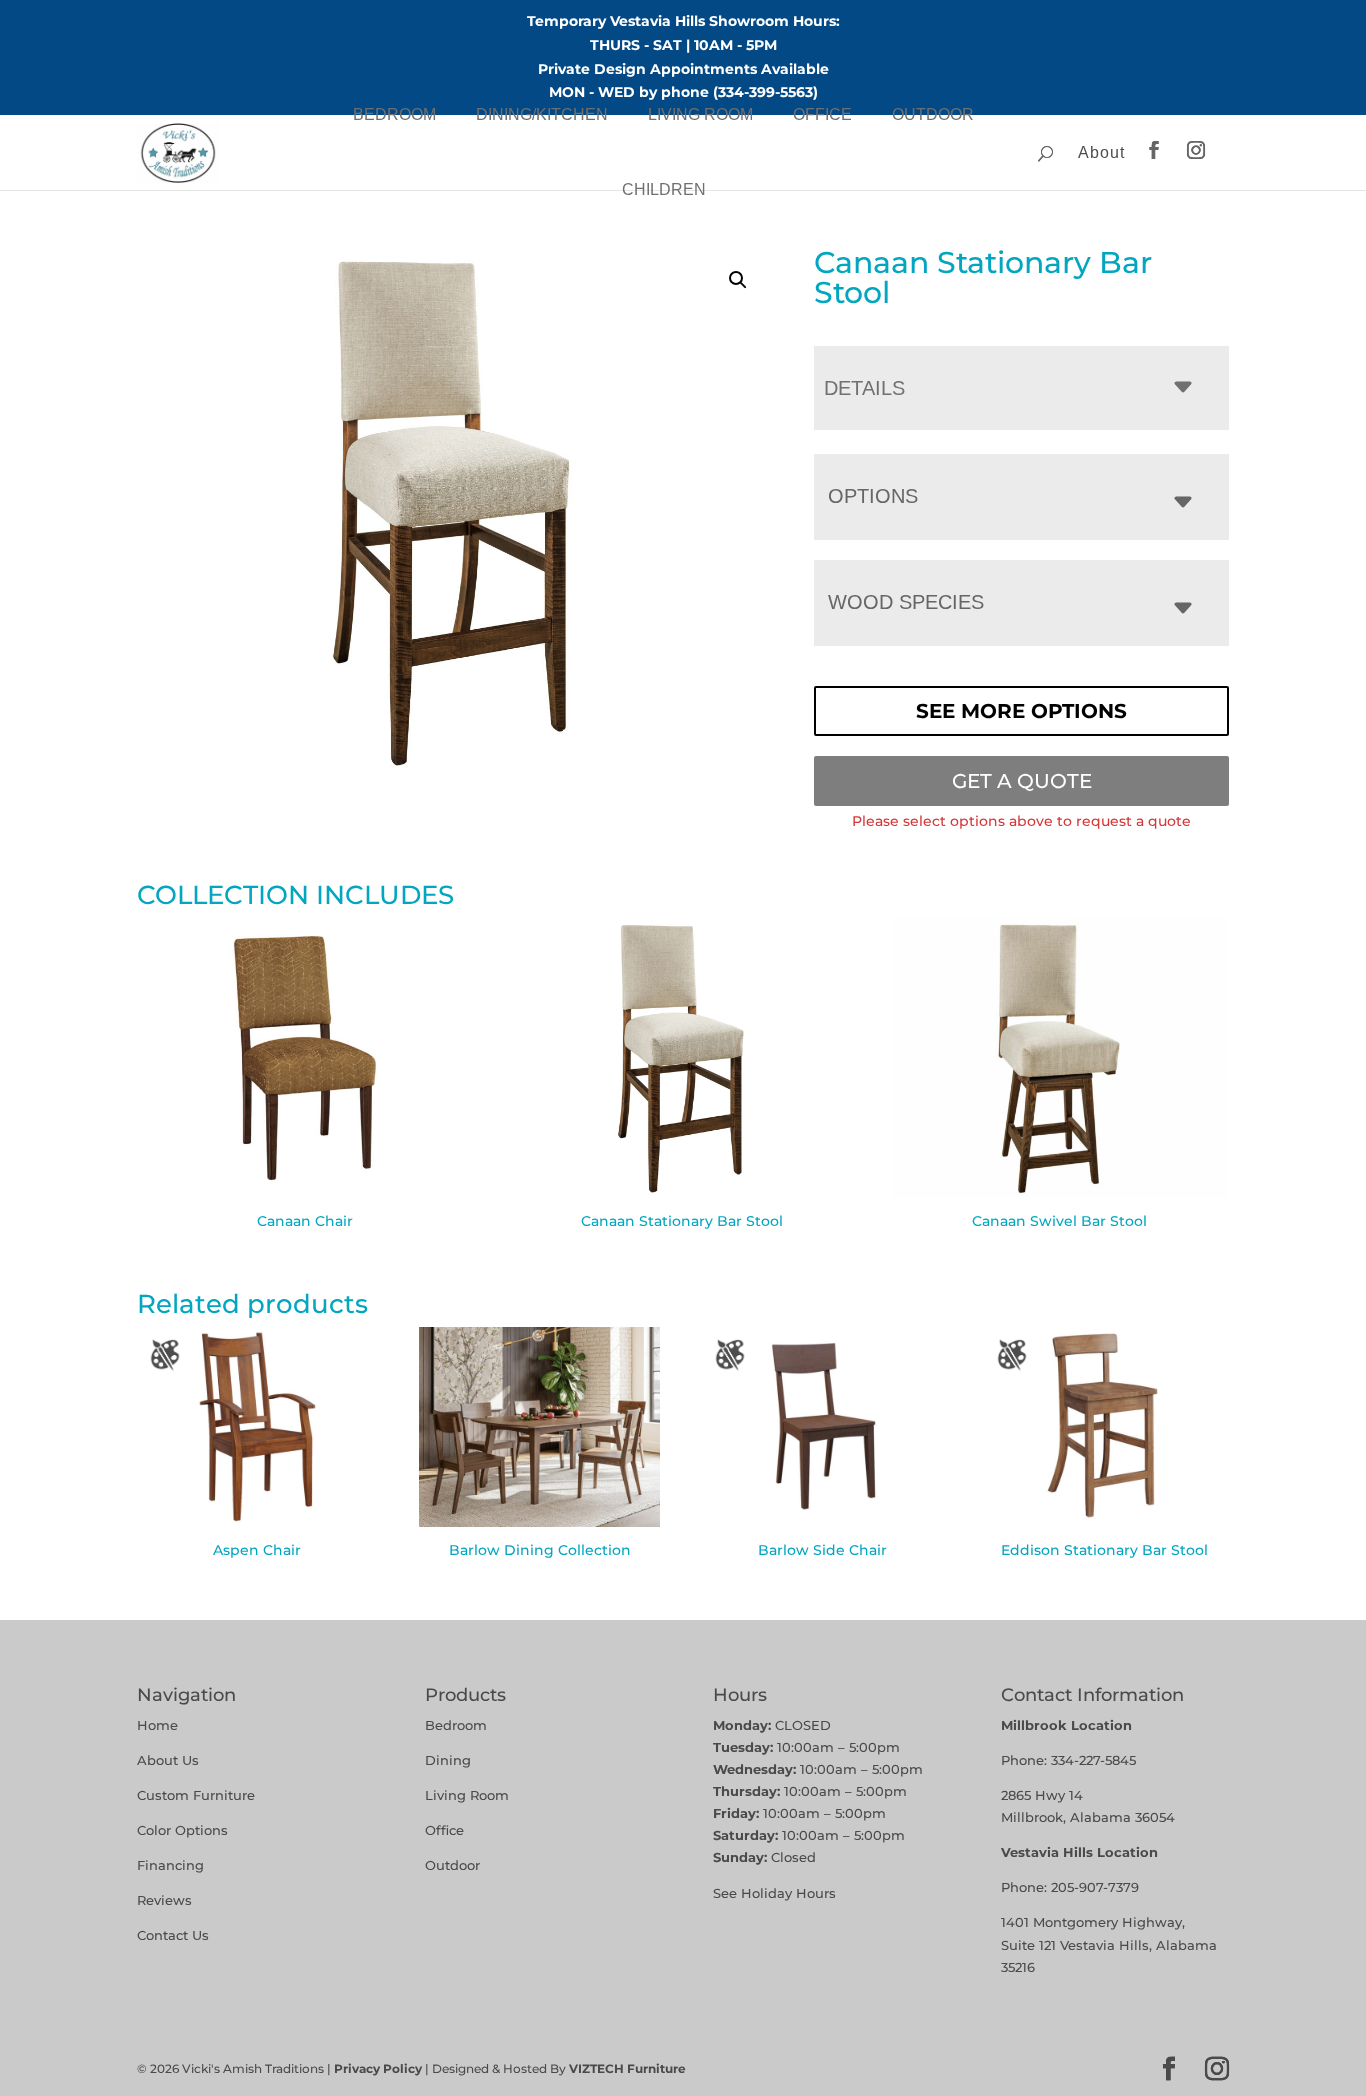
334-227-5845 (1093, 1760)
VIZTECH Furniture (627, 2068)
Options (873, 496)
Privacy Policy (378, 2068)
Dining (450, 1760)
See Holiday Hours (774, 1893)
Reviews (164, 1900)
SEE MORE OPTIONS (1021, 711)
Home (157, 1725)
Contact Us (173, 1935)
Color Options (182, 1830)
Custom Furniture (196, 1795)
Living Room (700, 114)
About (1101, 152)
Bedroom (394, 114)
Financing (170, 1865)
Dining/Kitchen (542, 114)
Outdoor (933, 114)
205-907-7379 (1095, 1887)
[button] (738, 280)
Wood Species (906, 602)
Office (822, 114)
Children (664, 189)
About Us (168, 1760)
